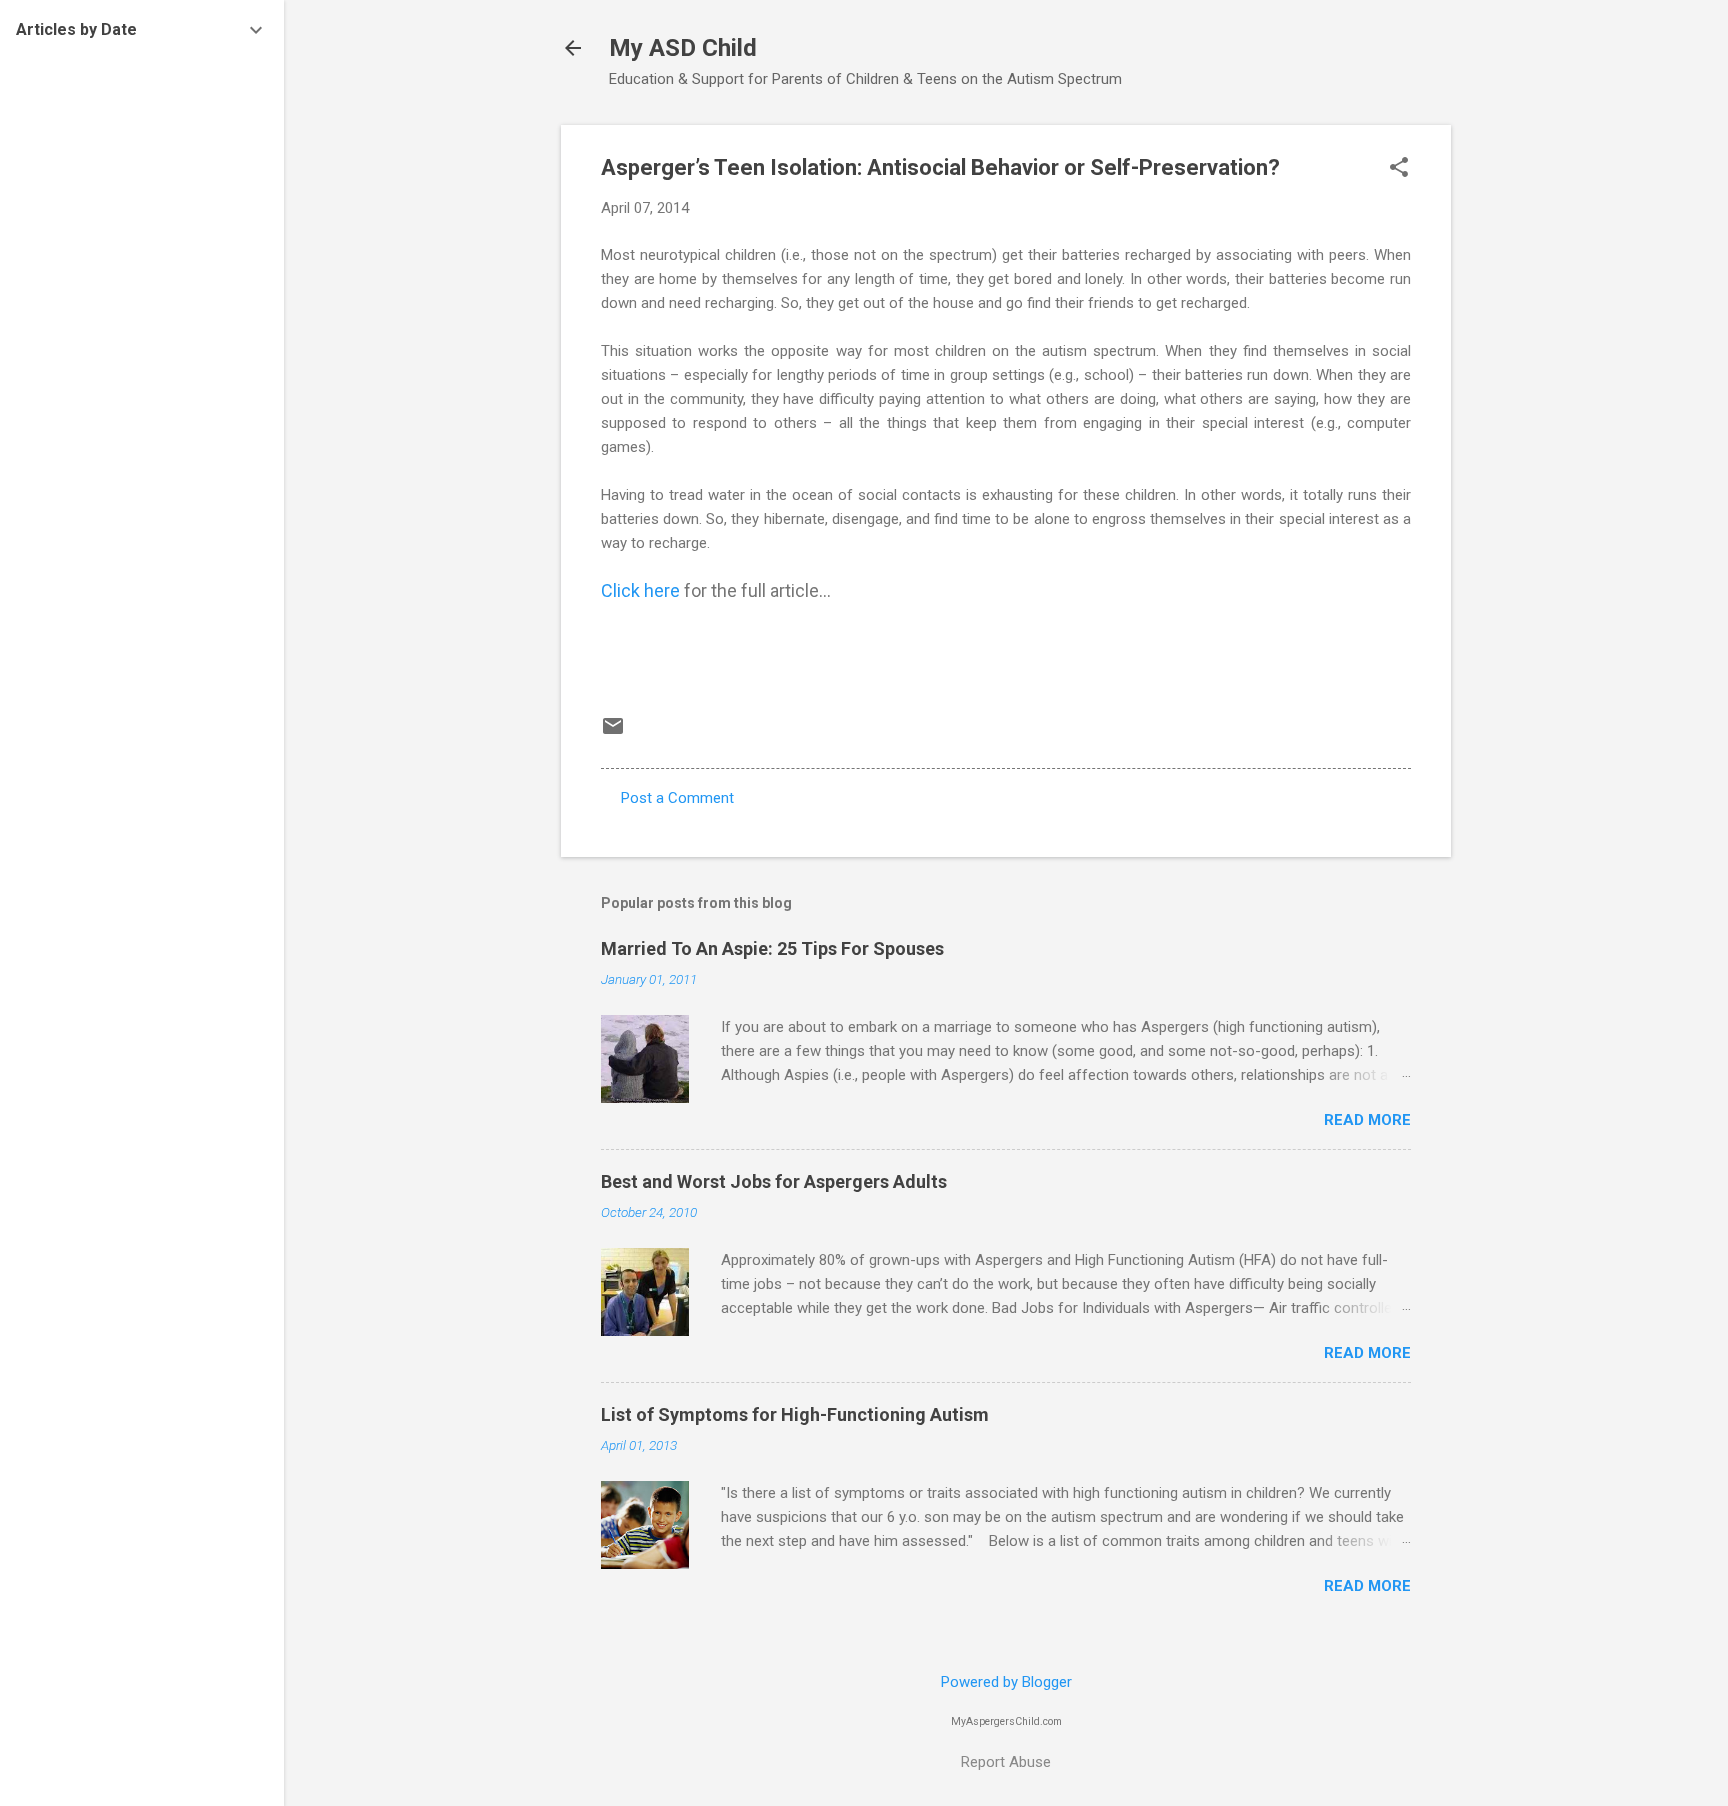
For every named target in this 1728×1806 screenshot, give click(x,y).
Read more (1367, 1120)
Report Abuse (1006, 1762)
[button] (1399, 169)
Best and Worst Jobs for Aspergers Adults (774, 1181)
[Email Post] (613, 733)
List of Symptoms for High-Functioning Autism (795, 1414)
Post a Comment (677, 798)
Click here (642, 590)
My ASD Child (683, 48)
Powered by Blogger (1006, 1682)
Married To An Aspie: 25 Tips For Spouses (772, 948)
